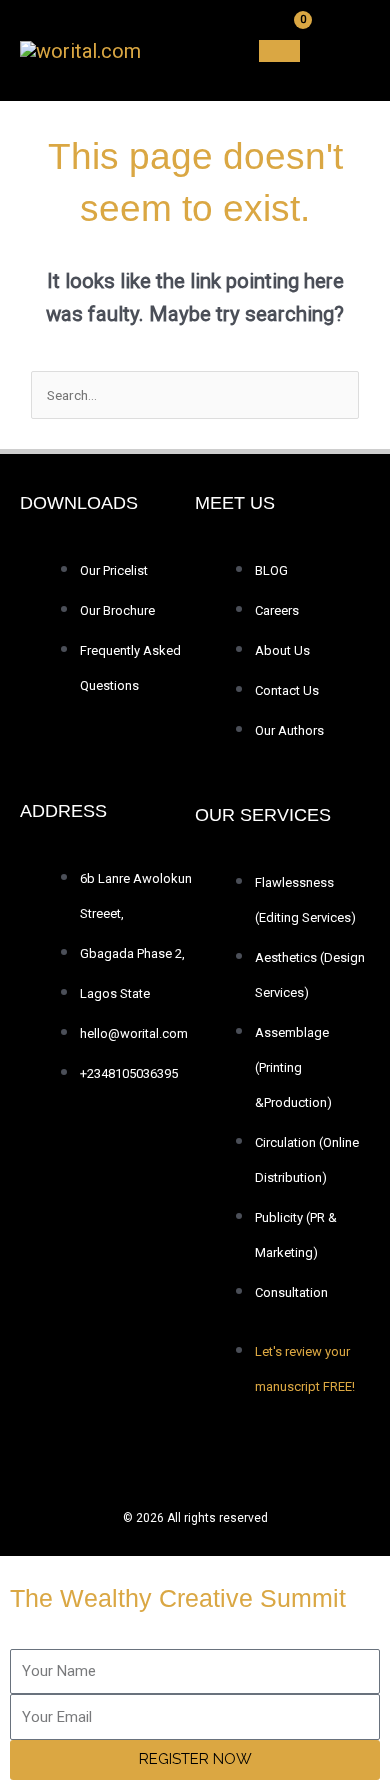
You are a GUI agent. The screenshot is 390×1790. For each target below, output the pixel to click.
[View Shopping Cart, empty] (279, 51)
